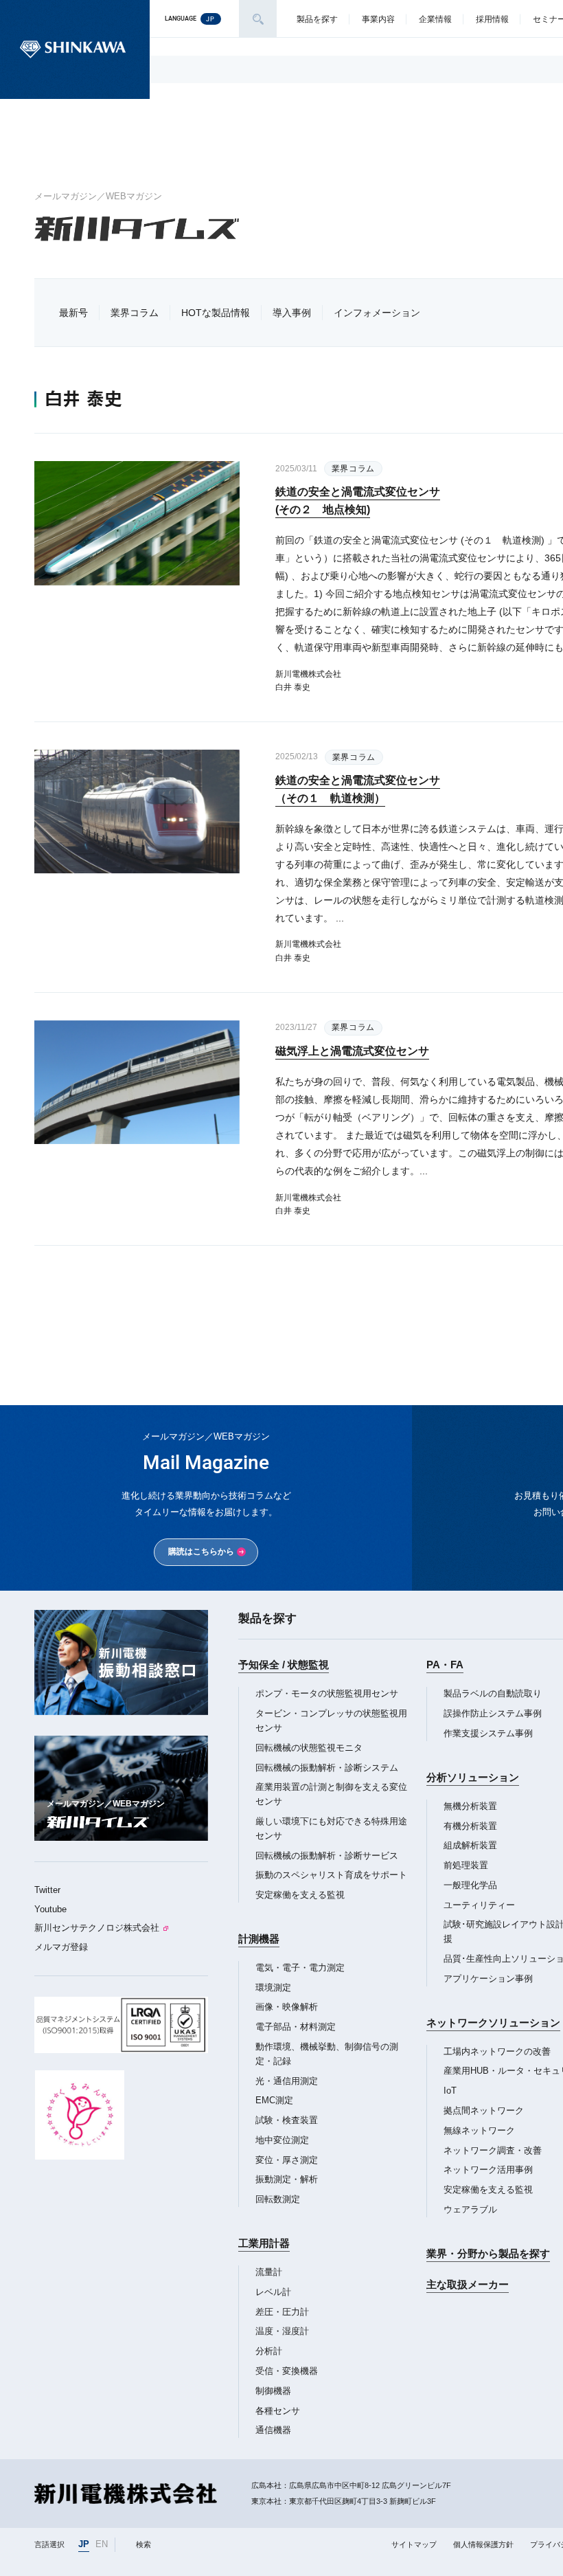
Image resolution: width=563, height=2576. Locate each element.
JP (84, 2544)
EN (102, 2544)
